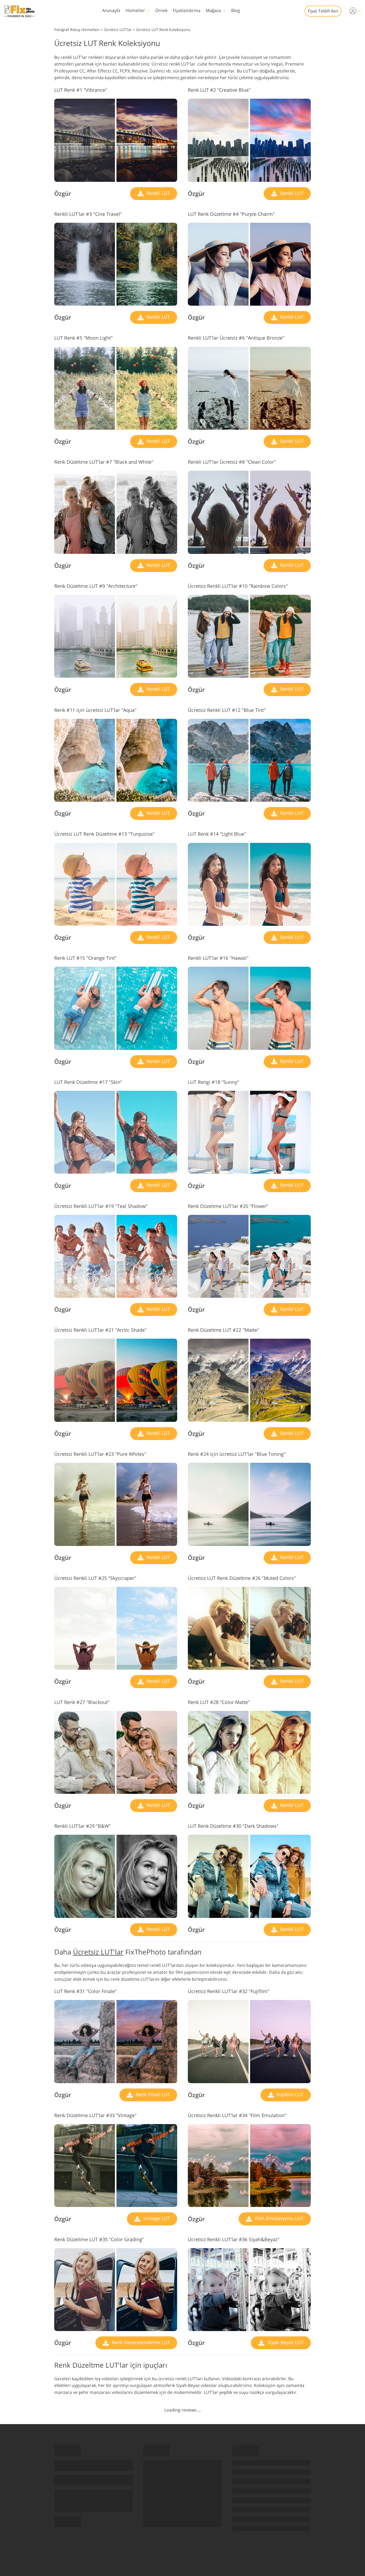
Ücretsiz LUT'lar (98, 1952)
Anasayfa (111, 10)
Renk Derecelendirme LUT (140, 2342)
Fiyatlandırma (187, 10)
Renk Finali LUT (152, 2094)
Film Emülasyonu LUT (279, 2218)
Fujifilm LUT (290, 2094)
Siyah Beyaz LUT (285, 2342)
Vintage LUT (156, 2218)
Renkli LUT (158, 193)
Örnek (161, 10)
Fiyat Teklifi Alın (323, 11)
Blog (236, 10)
